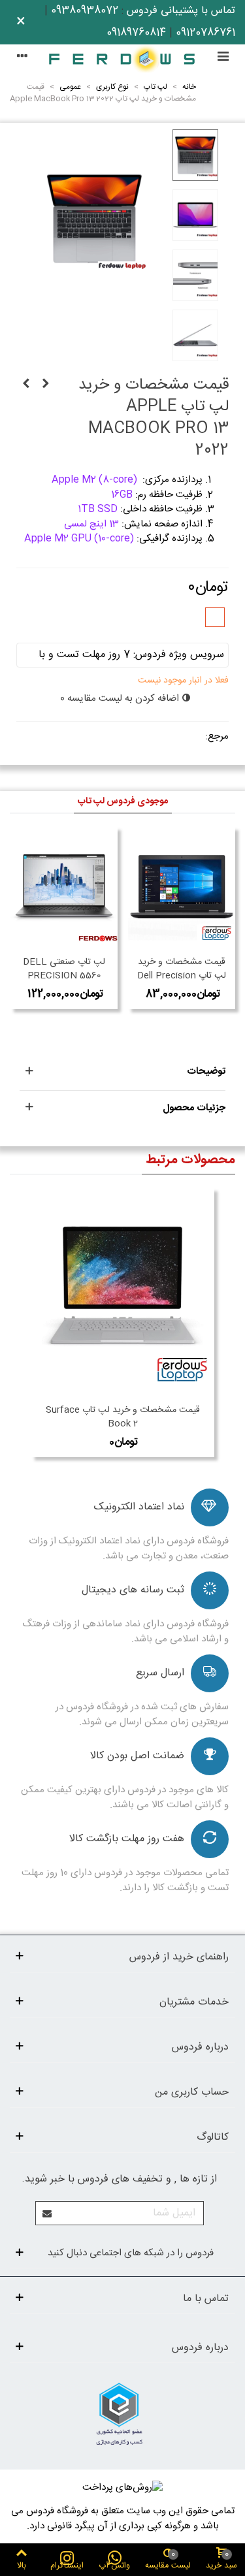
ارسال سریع (160, 1673)
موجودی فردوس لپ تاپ (123, 801)
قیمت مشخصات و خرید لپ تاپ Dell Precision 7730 (182, 976)
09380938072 (85, 11)
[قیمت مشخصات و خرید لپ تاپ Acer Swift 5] (46, 385)
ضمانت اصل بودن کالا (137, 1756)
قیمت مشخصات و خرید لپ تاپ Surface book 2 (123, 1417)
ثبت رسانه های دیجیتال (133, 1590)
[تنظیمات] (22, 58)
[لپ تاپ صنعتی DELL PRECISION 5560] (64, 888)
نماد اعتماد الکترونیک (139, 1507)
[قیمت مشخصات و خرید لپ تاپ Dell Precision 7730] (182, 888)
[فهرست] (223, 58)
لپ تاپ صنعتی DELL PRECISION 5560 (64, 969)
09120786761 (205, 33)
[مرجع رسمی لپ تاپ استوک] (122, 58)
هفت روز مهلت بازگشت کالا (127, 1839)
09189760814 (136, 33)
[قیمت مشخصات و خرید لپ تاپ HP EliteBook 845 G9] (26, 385)
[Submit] (48, 2213)
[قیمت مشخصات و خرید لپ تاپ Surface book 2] (123, 1293)
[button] (122, 1072)
